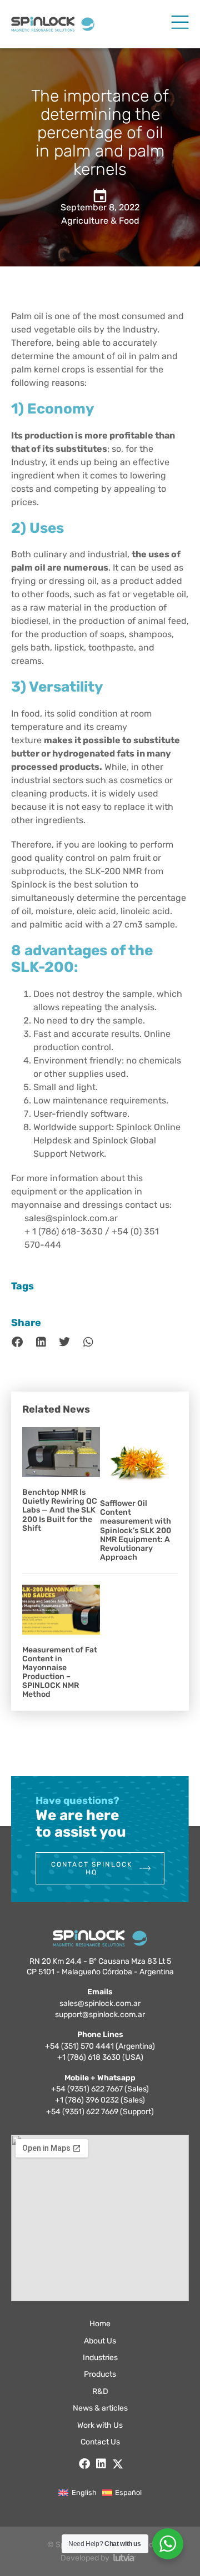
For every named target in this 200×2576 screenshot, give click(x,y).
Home (100, 2324)
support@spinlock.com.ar (100, 2015)
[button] (17, 1342)
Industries (100, 2358)
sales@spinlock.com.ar (100, 2003)
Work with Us (100, 2425)
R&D (100, 2391)
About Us (100, 2341)
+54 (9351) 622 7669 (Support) (100, 2112)
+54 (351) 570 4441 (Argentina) (100, 2046)
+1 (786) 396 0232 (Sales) (100, 2100)
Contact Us (100, 2442)
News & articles (100, 2408)
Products (100, 2374)
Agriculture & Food (100, 221)
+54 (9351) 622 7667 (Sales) (100, 2089)
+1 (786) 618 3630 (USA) (100, 2057)
